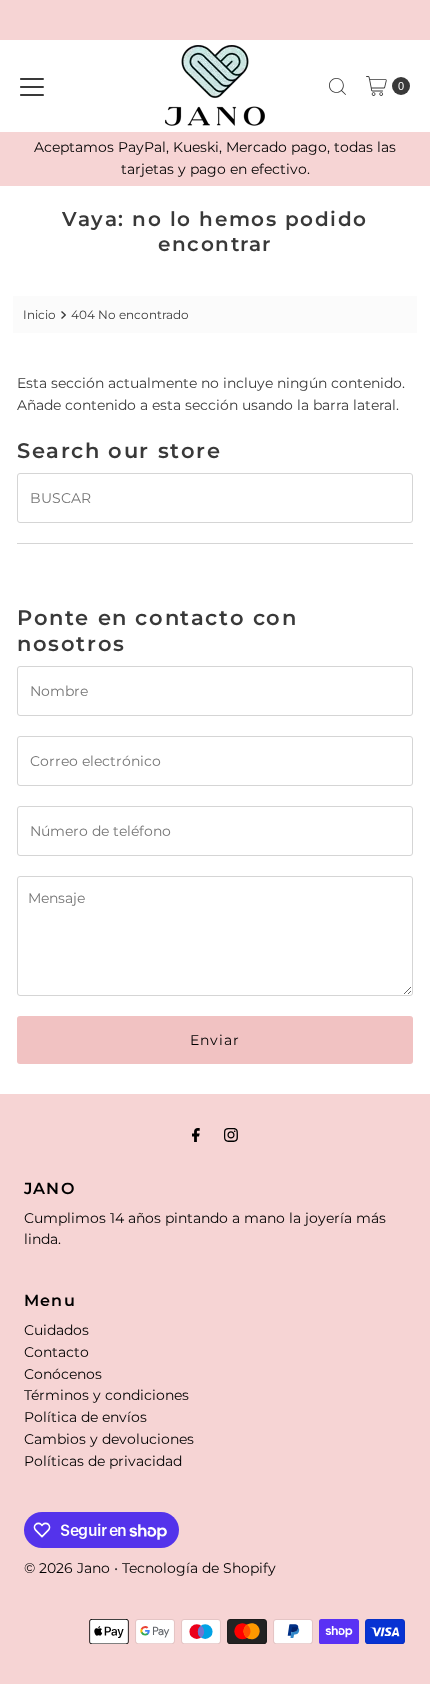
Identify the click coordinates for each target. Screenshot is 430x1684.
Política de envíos (85, 1417)
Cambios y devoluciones (109, 1439)
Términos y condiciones (106, 1395)
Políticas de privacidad (103, 1461)
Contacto (56, 1352)
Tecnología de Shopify (199, 1568)
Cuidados (56, 1330)
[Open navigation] (32, 86)
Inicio (39, 314)
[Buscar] (337, 86)
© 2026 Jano (67, 1568)
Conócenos (63, 1374)
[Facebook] (196, 1135)
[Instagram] (231, 1135)
